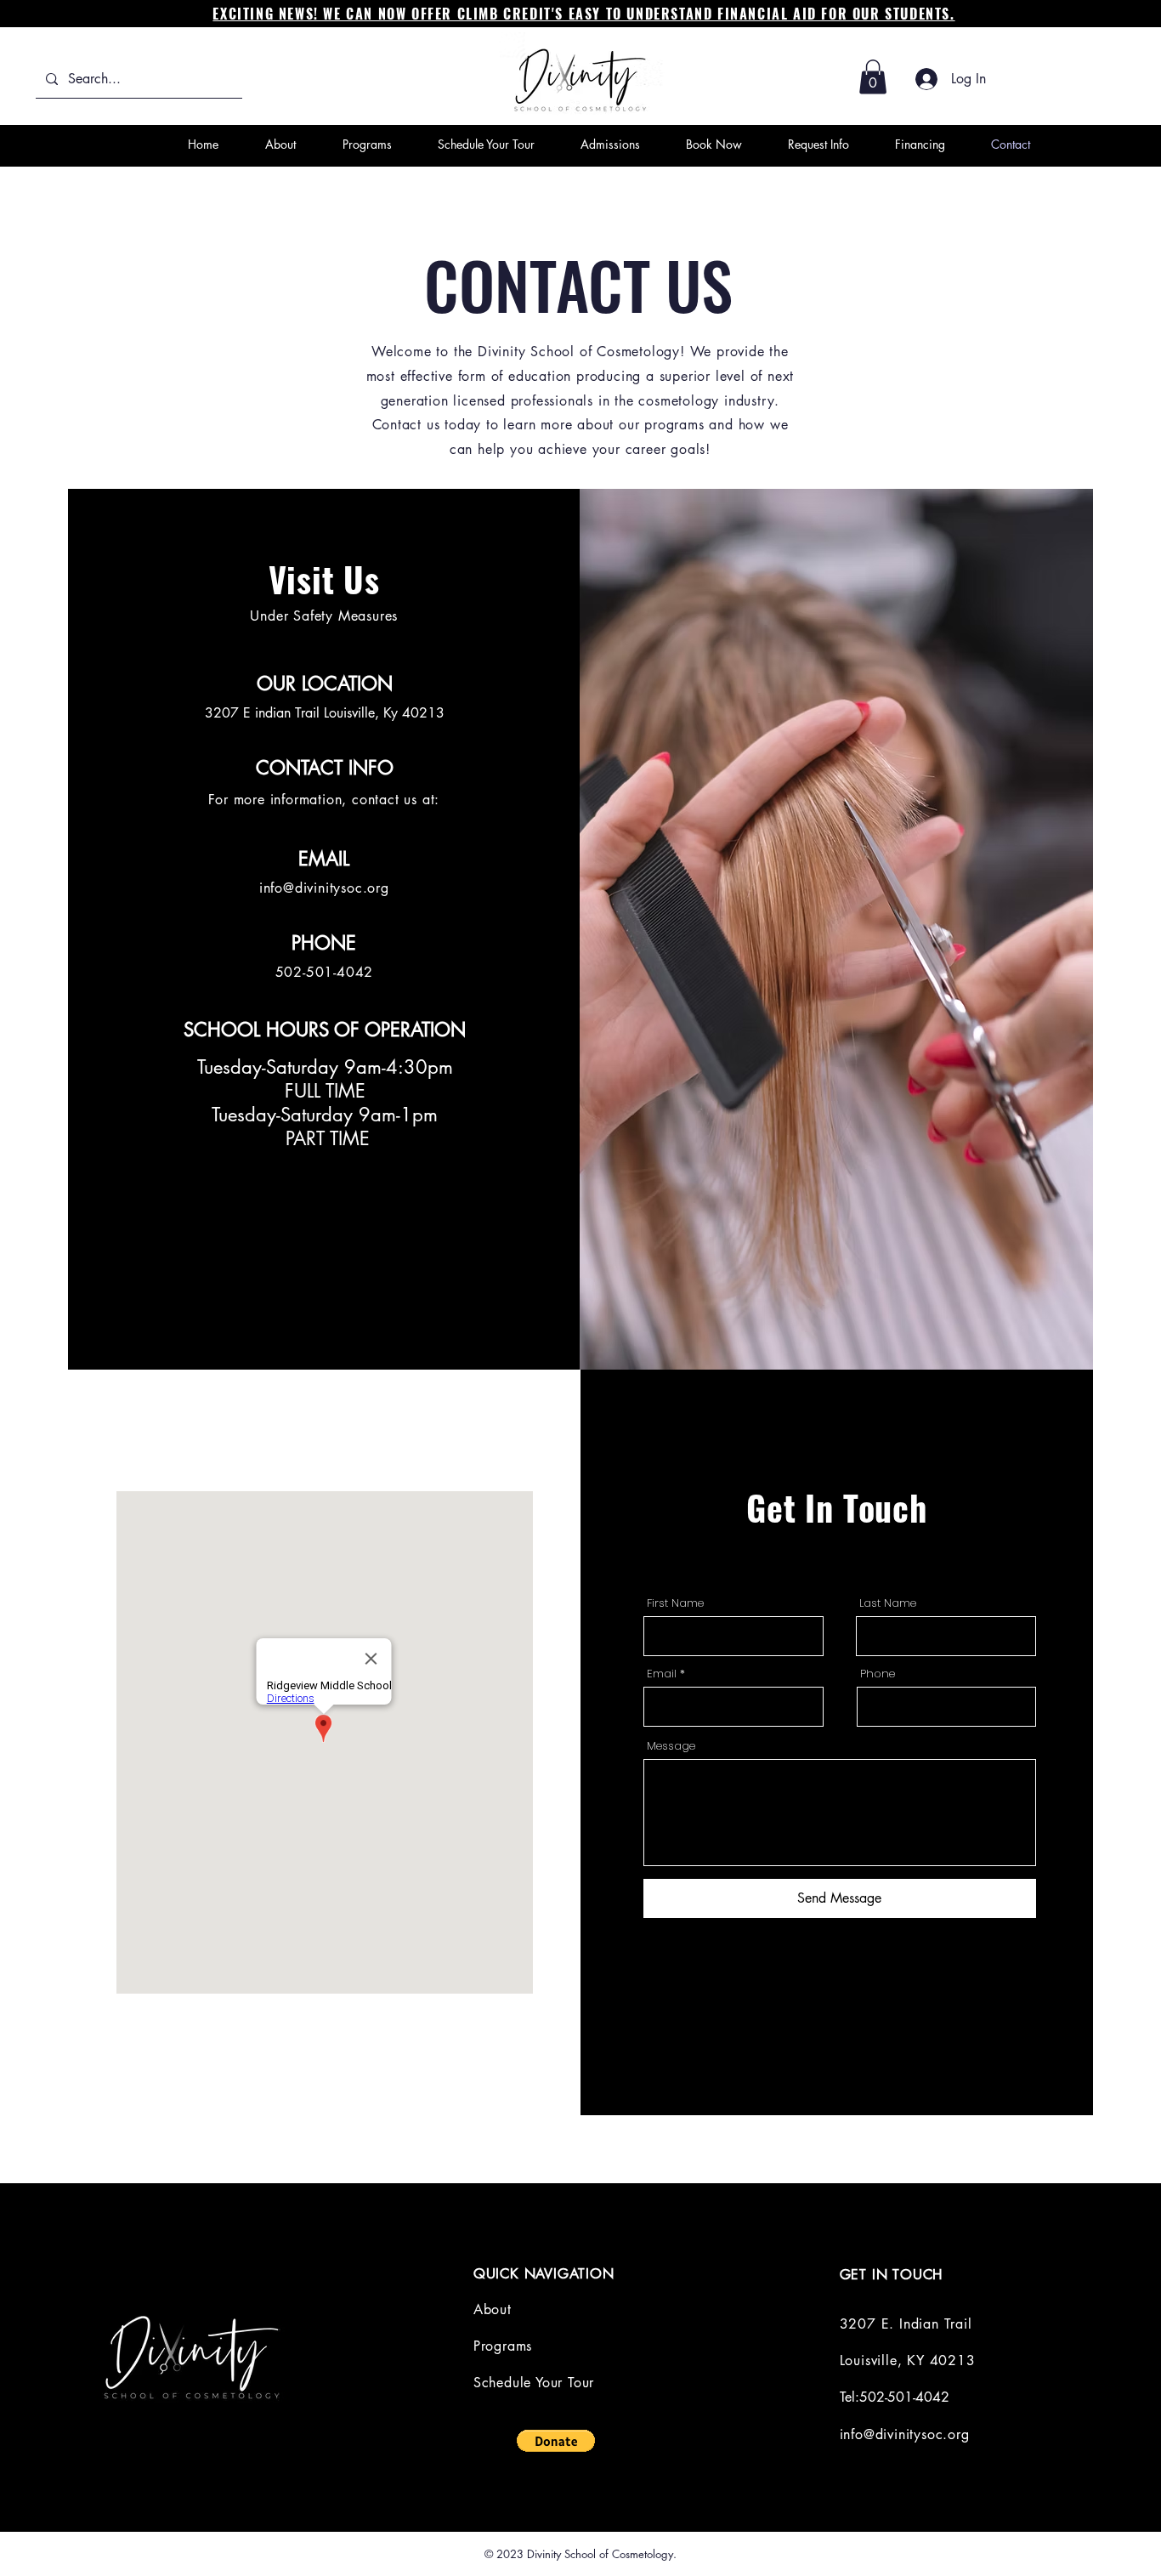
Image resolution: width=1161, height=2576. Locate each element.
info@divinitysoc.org (324, 888)
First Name (675, 1603)
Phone (878, 1674)
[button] (873, 77)
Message (671, 1746)
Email (662, 1674)
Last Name (888, 1603)
